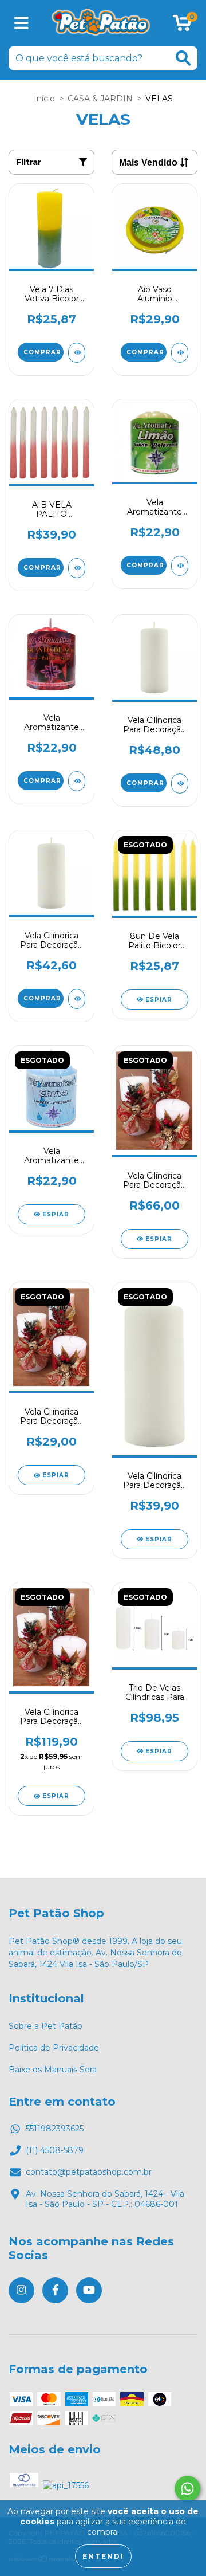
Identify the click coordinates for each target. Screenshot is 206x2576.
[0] (182, 26)
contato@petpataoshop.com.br (89, 2172)
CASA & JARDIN (100, 99)
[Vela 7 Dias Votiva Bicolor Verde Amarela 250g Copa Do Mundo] (77, 353)
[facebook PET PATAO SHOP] (55, 2290)
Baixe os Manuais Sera (53, 2070)
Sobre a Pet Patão (45, 2026)
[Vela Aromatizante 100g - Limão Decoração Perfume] (180, 566)
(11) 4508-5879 (55, 2150)
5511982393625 (55, 2129)
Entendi (103, 2556)
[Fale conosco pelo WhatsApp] (187, 2489)
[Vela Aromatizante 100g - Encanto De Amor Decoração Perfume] (77, 781)
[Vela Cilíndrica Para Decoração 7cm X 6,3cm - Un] (180, 784)
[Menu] (21, 23)
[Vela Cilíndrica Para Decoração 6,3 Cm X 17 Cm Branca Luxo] (77, 999)
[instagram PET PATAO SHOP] (21, 2290)
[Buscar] (183, 58)
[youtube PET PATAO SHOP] (89, 2290)
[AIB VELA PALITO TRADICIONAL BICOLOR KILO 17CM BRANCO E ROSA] (77, 568)
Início (44, 99)
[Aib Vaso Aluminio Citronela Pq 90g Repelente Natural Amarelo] (180, 353)
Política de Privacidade (54, 2048)
